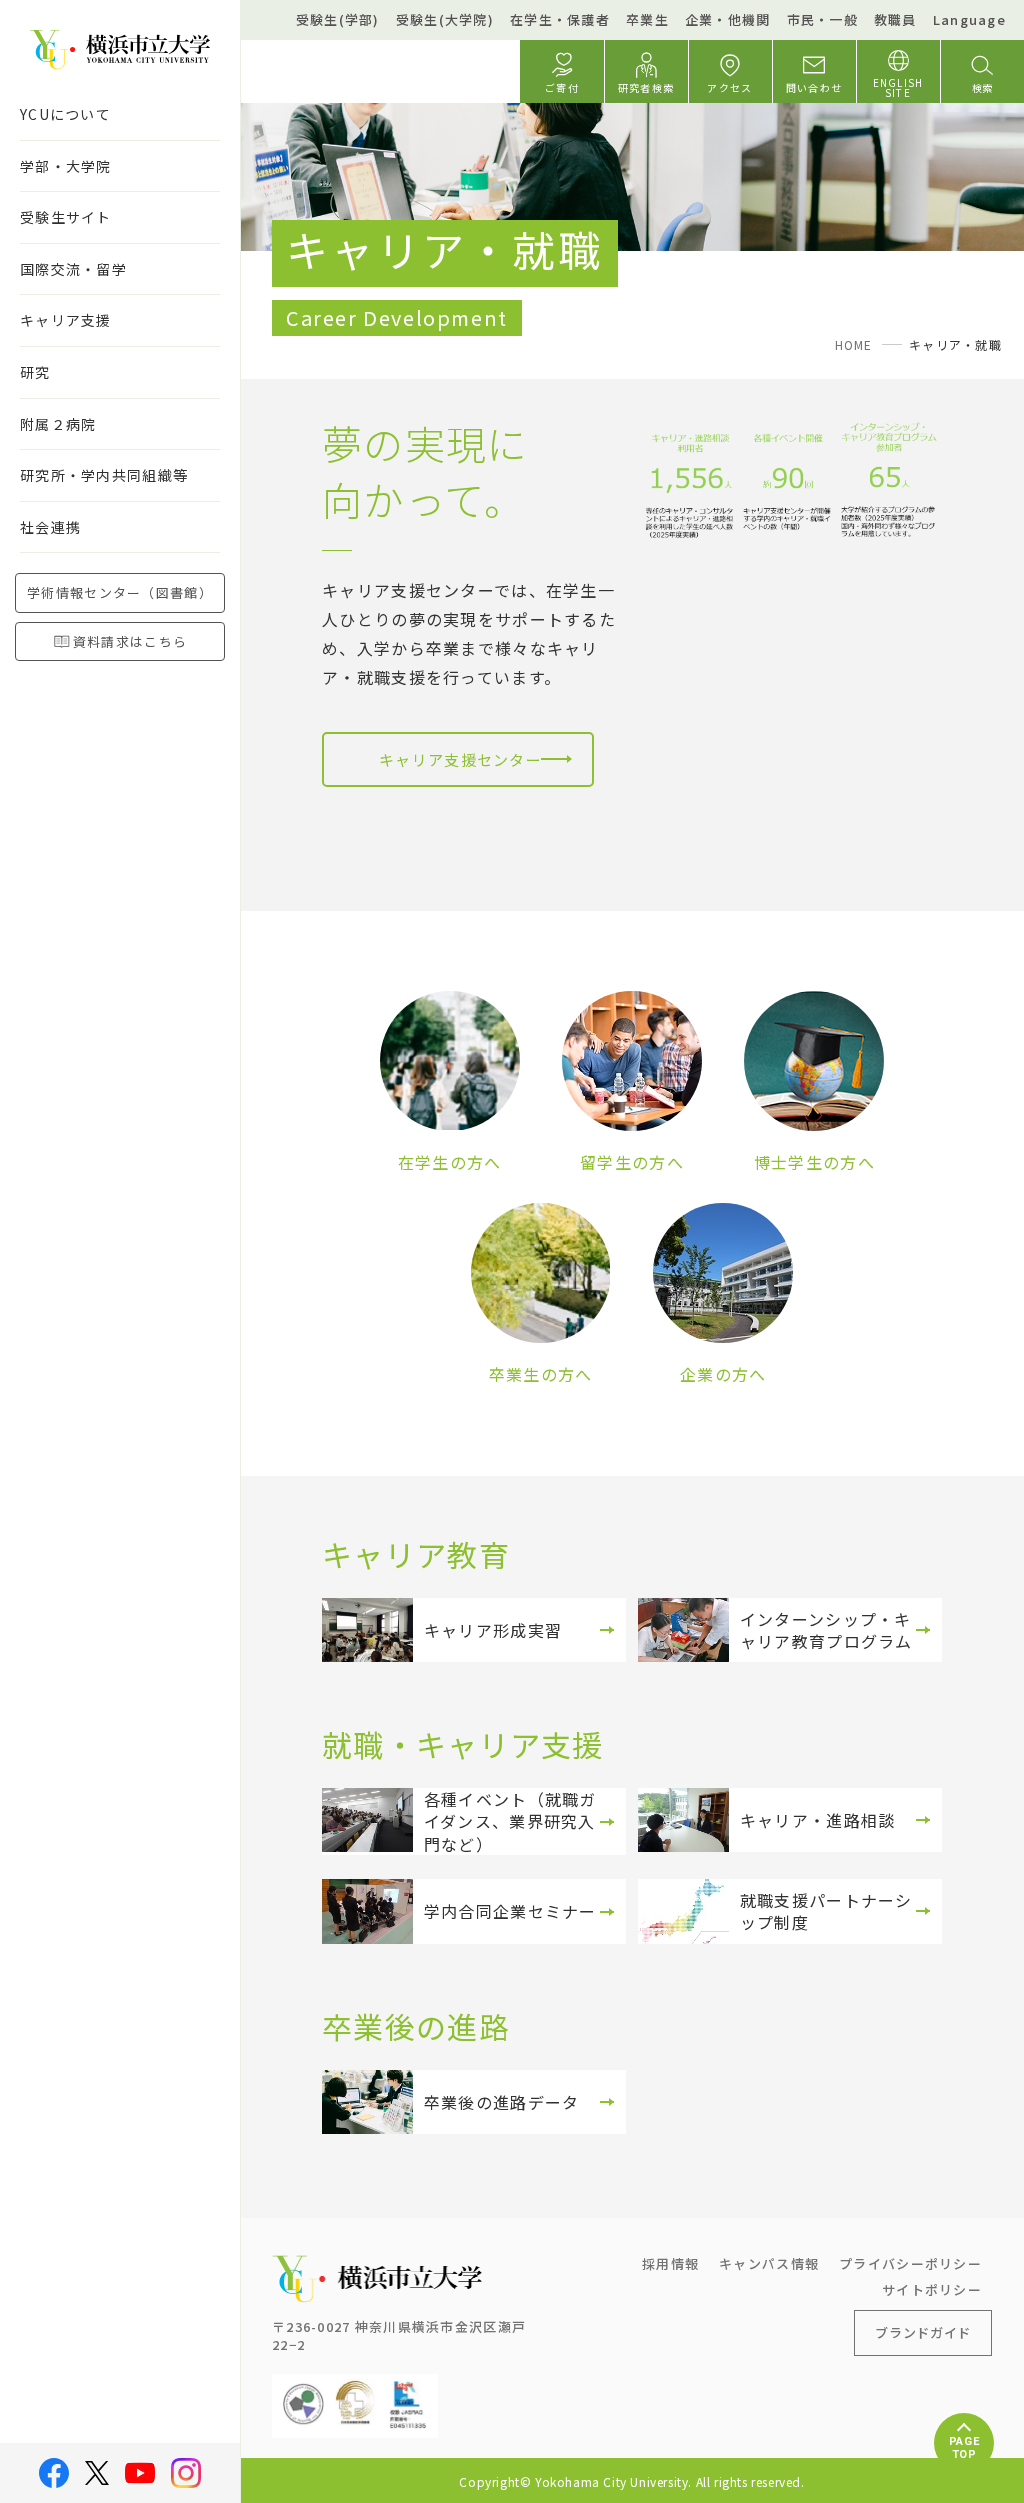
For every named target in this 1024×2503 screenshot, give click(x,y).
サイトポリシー (932, 2289)
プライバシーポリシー (910, 2263)
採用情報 (670, 2263)
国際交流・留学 (73, 269)
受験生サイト (66, 217)
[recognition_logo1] (303, 2390)
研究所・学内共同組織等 (104, 475)
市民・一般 (822, 19)
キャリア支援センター (460, 759)
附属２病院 (58, 424)
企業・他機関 (728, 19)
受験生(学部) (338, 19)
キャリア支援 (66, 320)
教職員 (895, 19)
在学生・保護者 (560, 19)
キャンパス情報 (769, 2263)
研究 (35, 372)
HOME (854, 344)
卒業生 (647, 19)
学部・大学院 (66, 166)
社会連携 (50, 527)
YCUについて (65, 114)
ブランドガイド (923, 2332)
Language (969, 19)
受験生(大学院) (445, 19)
